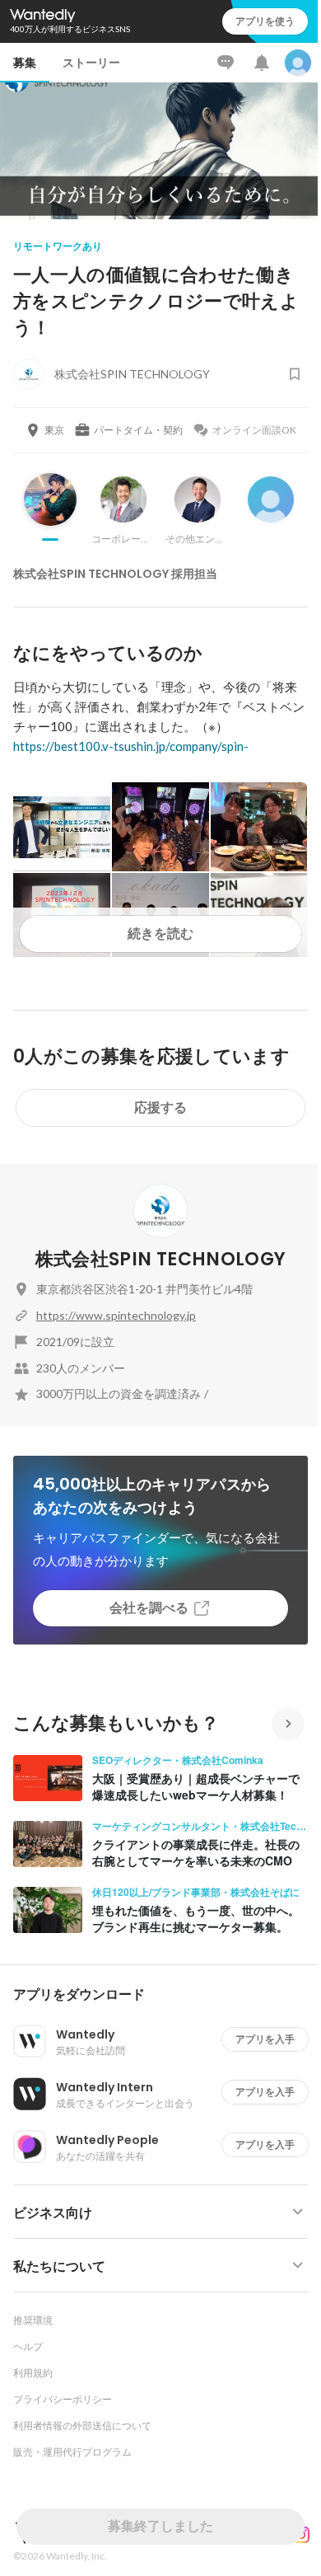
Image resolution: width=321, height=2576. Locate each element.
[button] (167, 1995)
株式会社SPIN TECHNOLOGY (160, 1259)
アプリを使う (265, 21)
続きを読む (160, 934)
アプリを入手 (265, 2039)
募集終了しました (160, 2526)
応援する (160, 1107)
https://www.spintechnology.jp (116, 1315)
